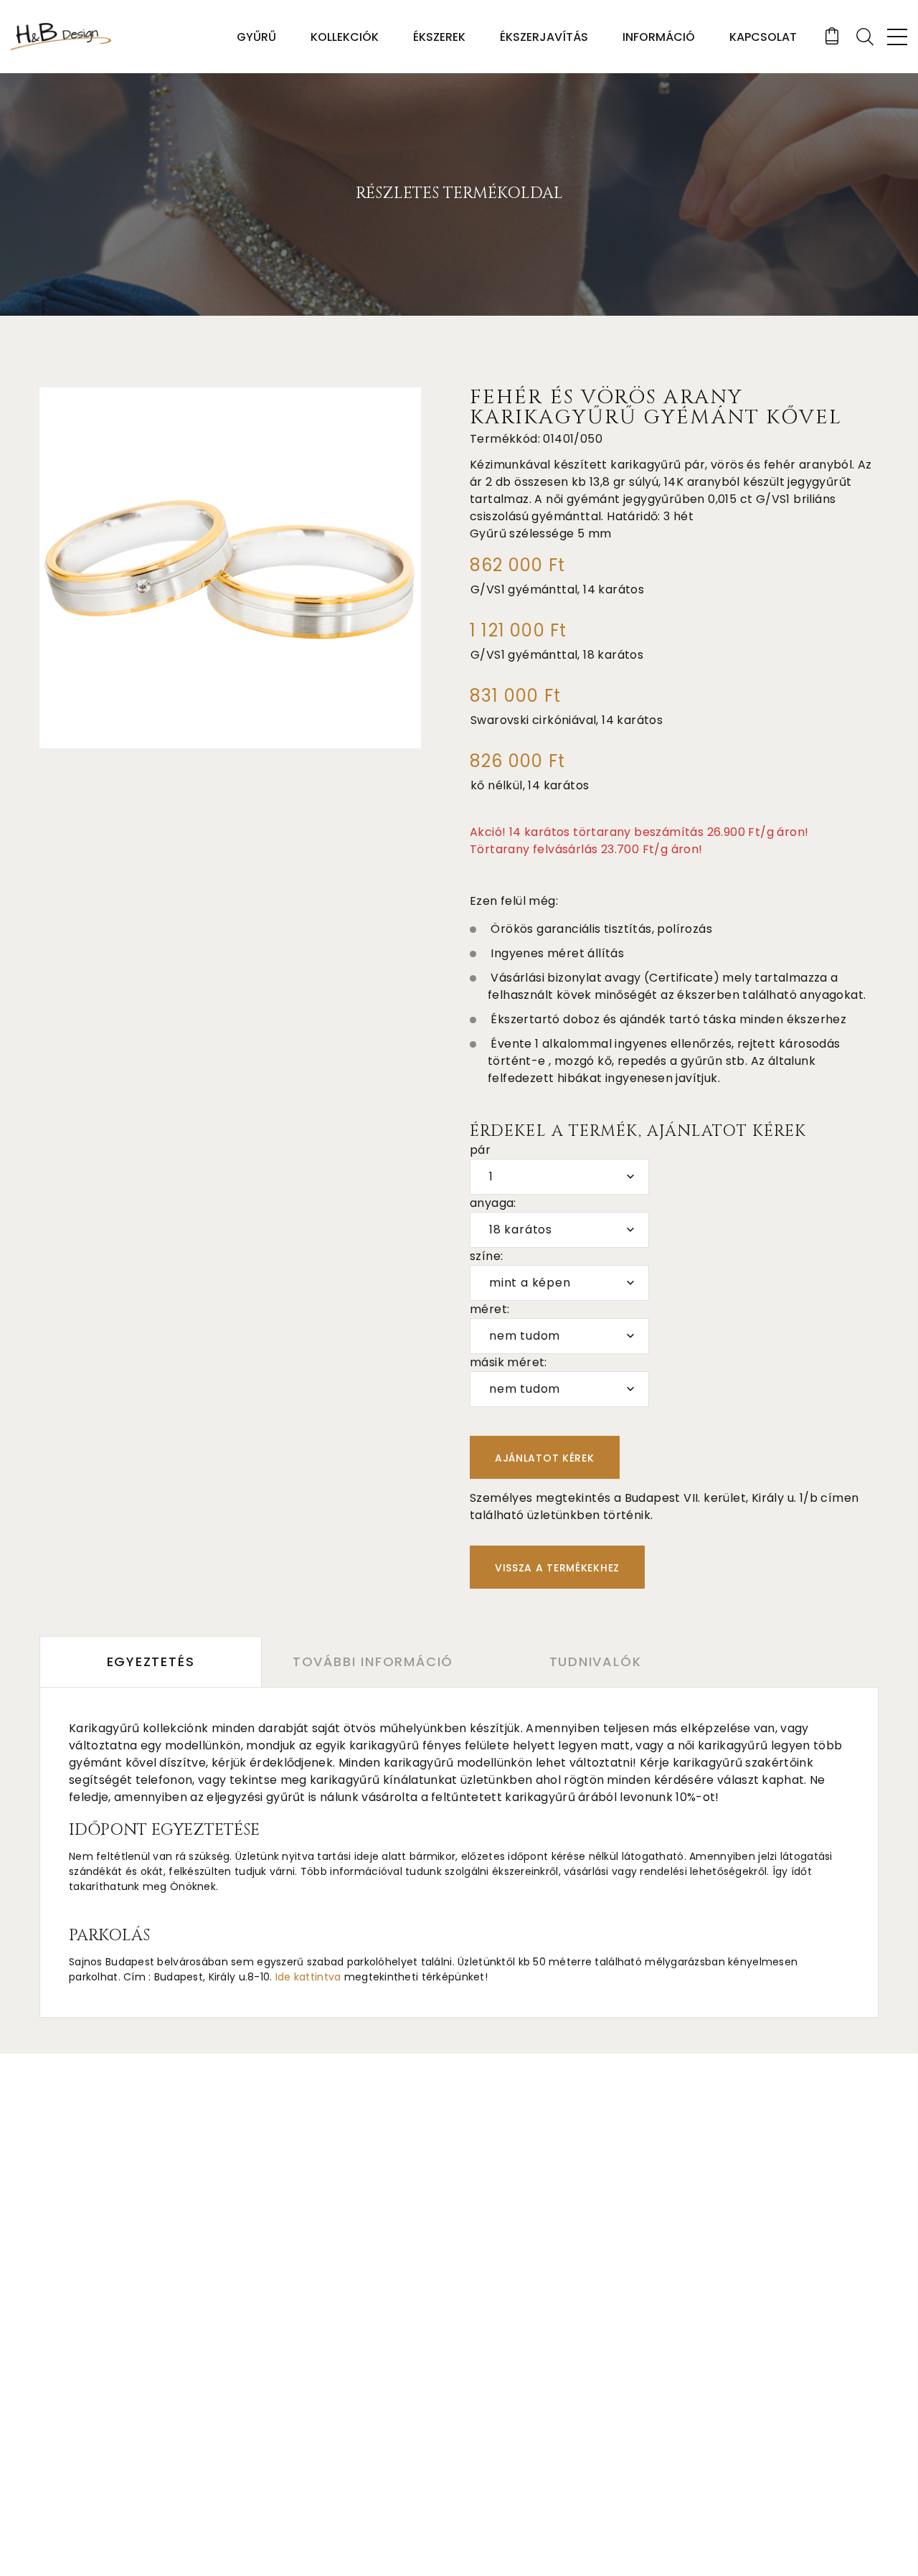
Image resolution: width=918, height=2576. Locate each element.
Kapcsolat (763, 37)
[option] (230, 568)
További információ (373, 1661)
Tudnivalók (596, 1661)
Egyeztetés (151, 1661)
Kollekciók (345, 37)
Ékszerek (439, 37)
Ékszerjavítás (544, 37)
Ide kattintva (308, 1977)
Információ (659, 37)
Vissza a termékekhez (557, 1568)
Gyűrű (256, 37)
